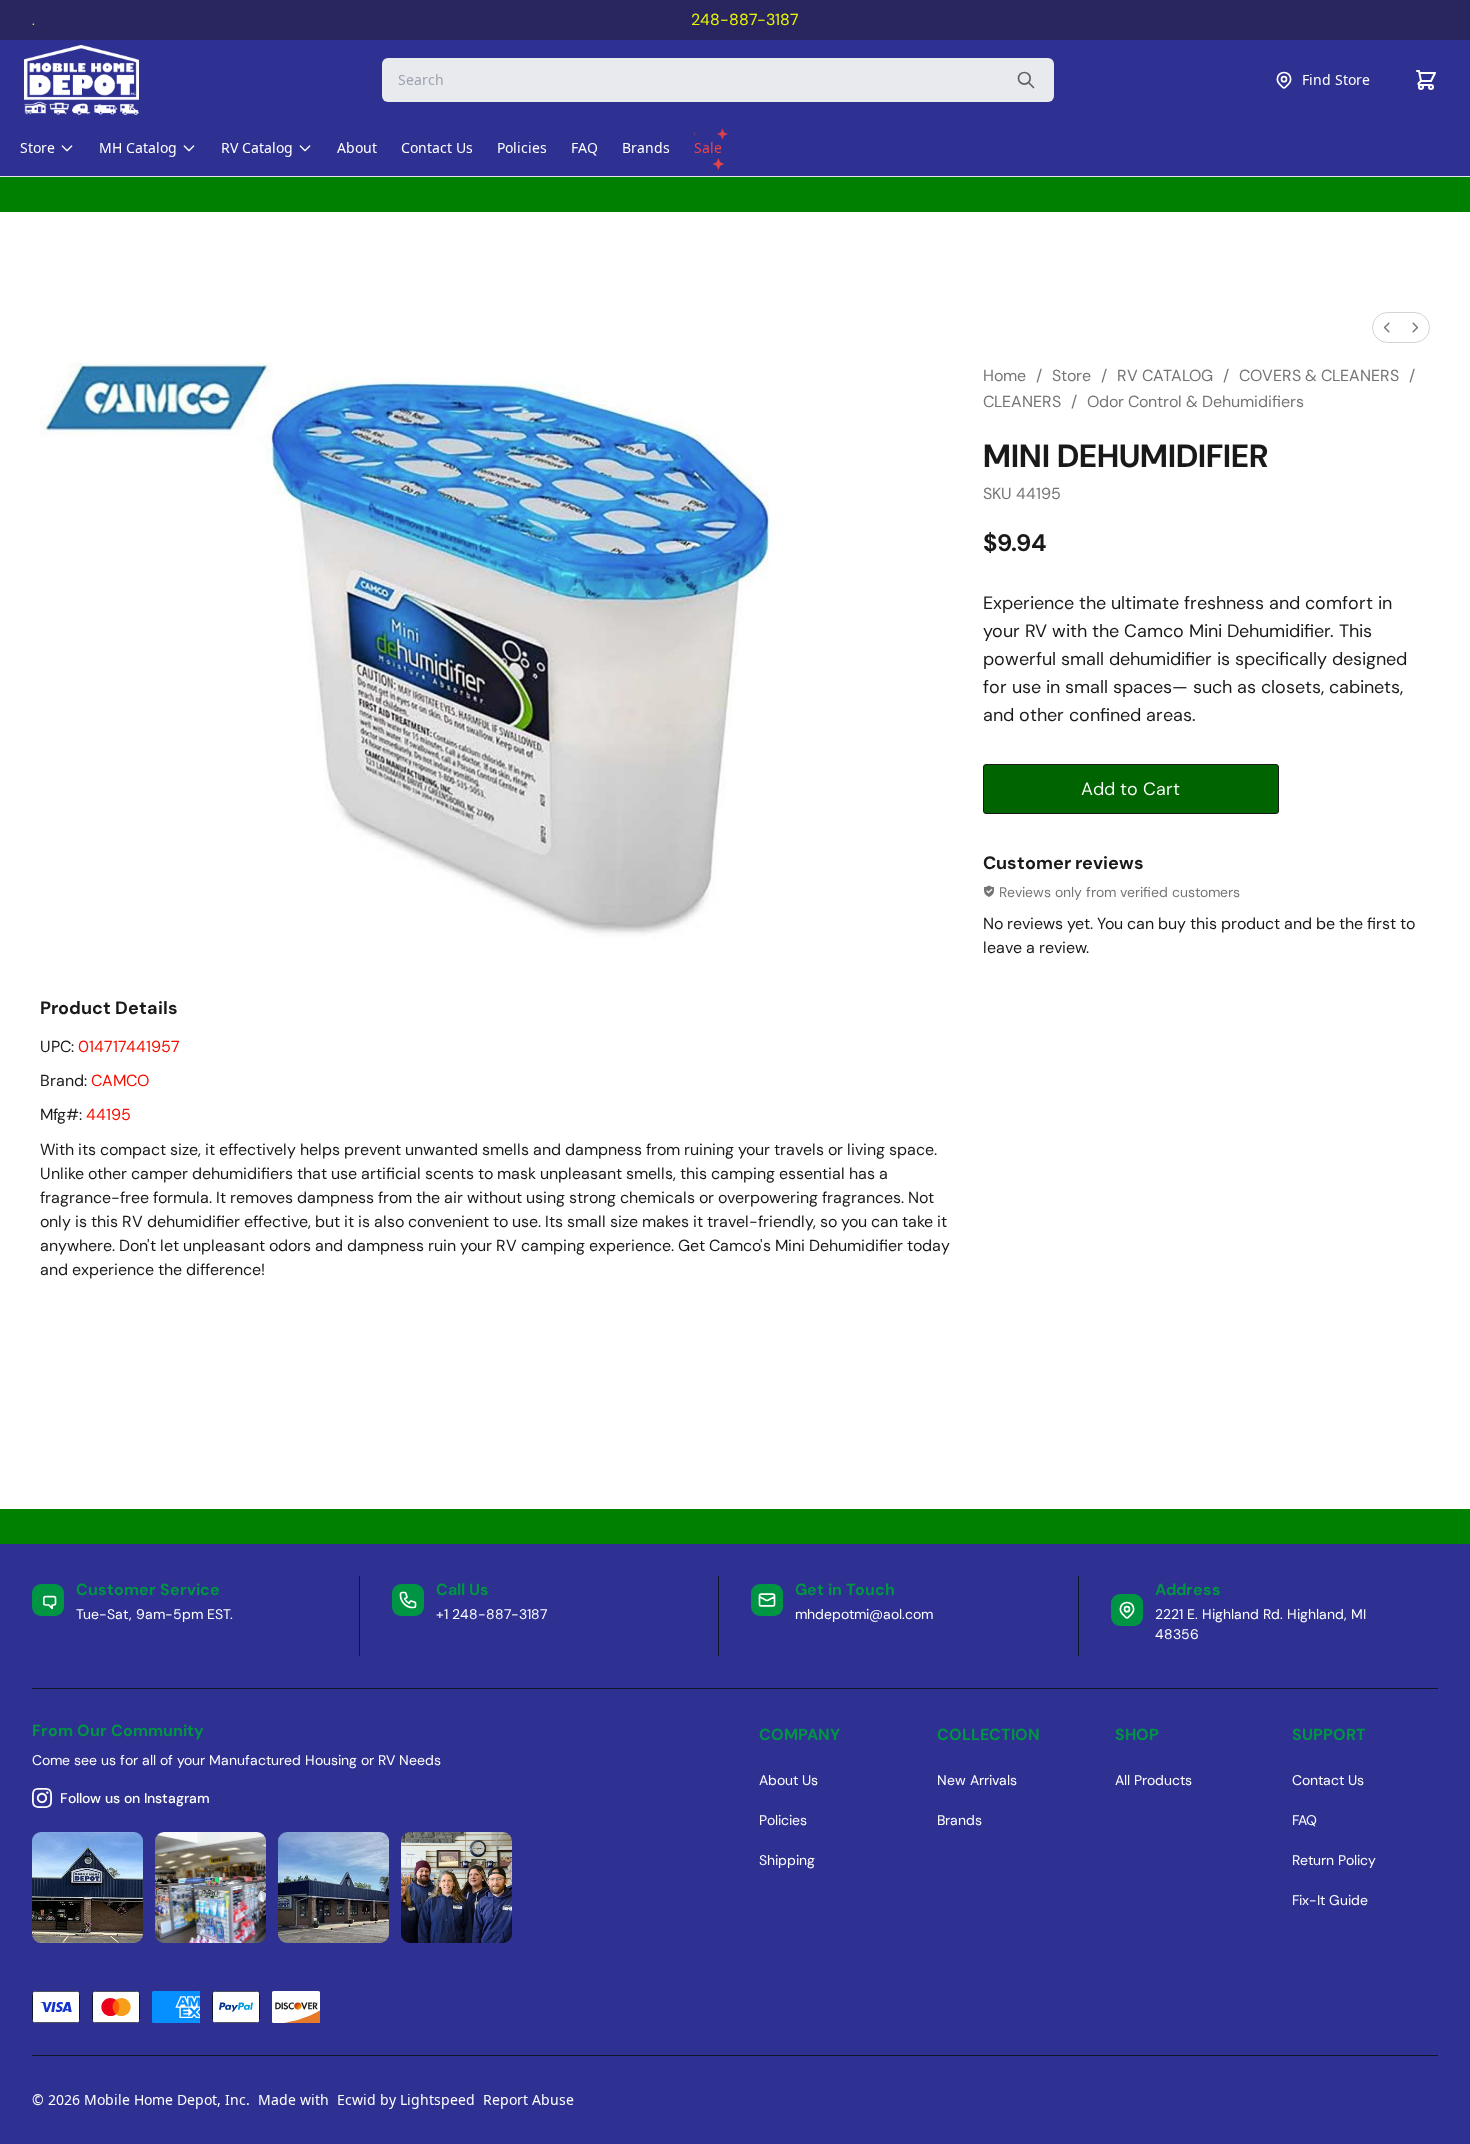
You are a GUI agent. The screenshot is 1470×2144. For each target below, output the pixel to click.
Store (1071, 375)
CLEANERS (1022, 401)
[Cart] (1426, 80)
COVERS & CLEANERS (1319, 375)
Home (1004, 375)
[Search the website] (1026, 80)
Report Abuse (528, 2099)
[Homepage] (99, 80)
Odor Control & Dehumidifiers (1195, 401)
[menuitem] (1387, 327)
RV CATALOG (1165, 375)
